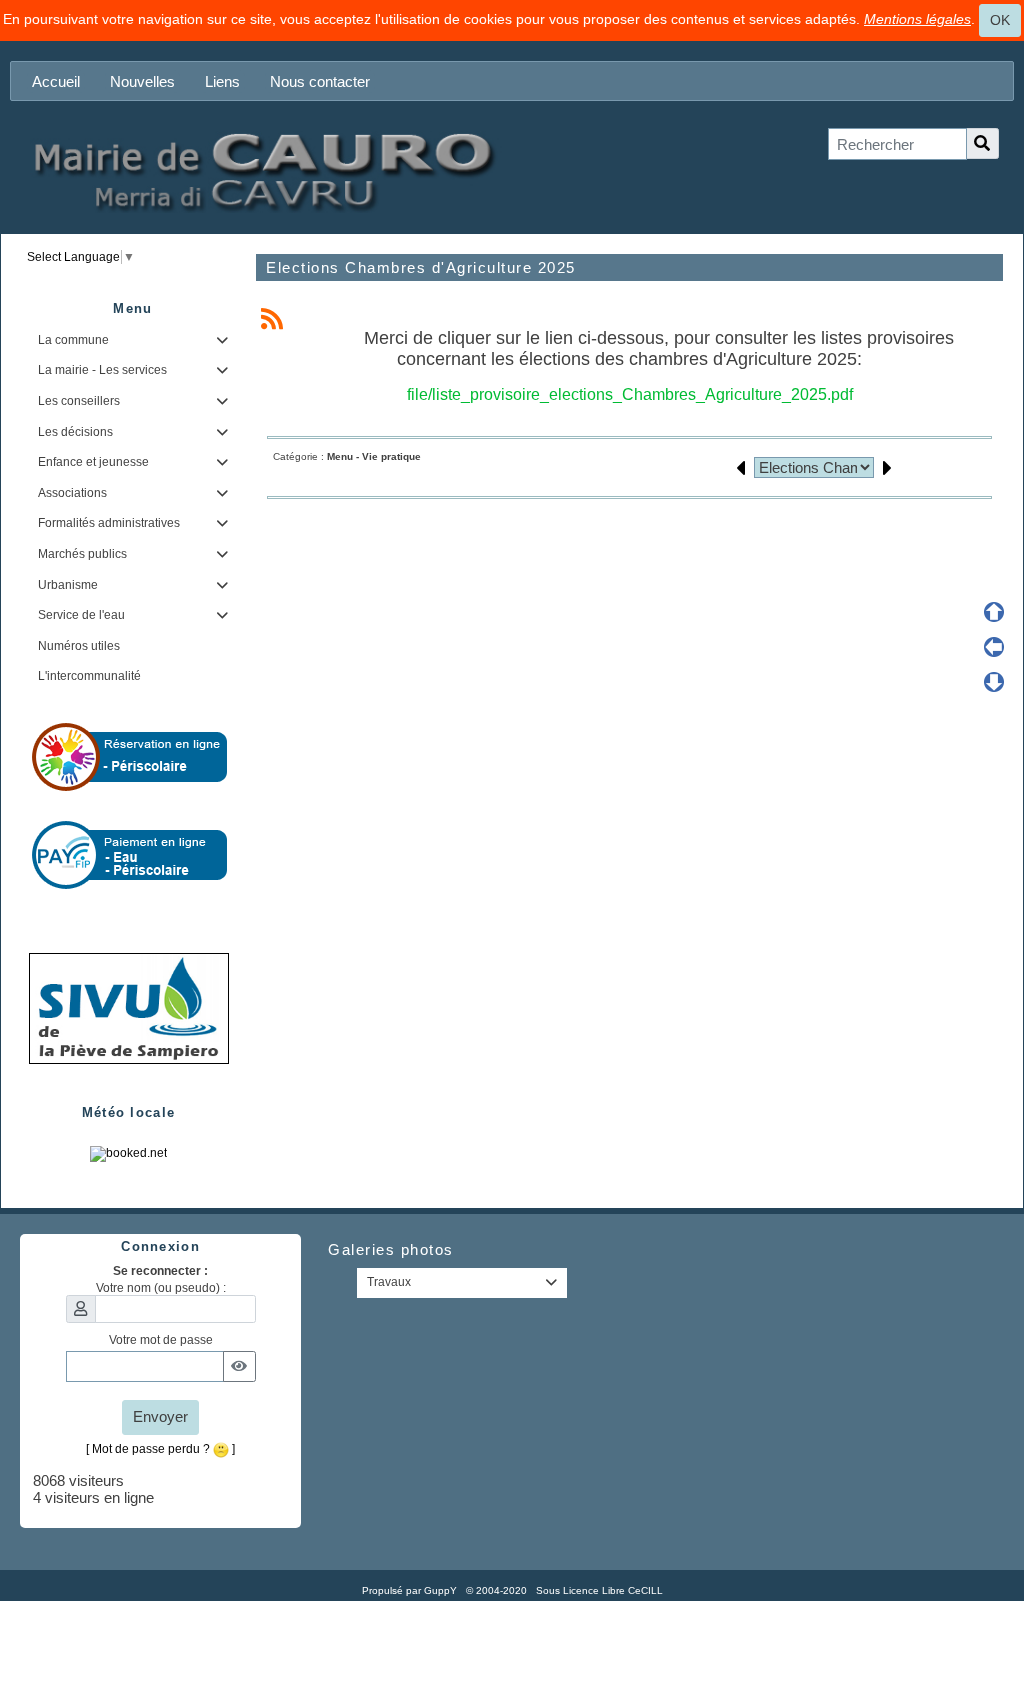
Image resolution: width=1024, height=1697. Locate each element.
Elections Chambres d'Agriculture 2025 (421, 267)
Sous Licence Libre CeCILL (601, 1590)
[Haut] (994, 612)
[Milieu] (994, 647)
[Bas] (994, 682)
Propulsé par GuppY (411, 1590)
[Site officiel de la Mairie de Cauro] (261, 170)
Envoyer (160, 1416)
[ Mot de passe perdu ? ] (160, 1449)
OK (1000, 20)
